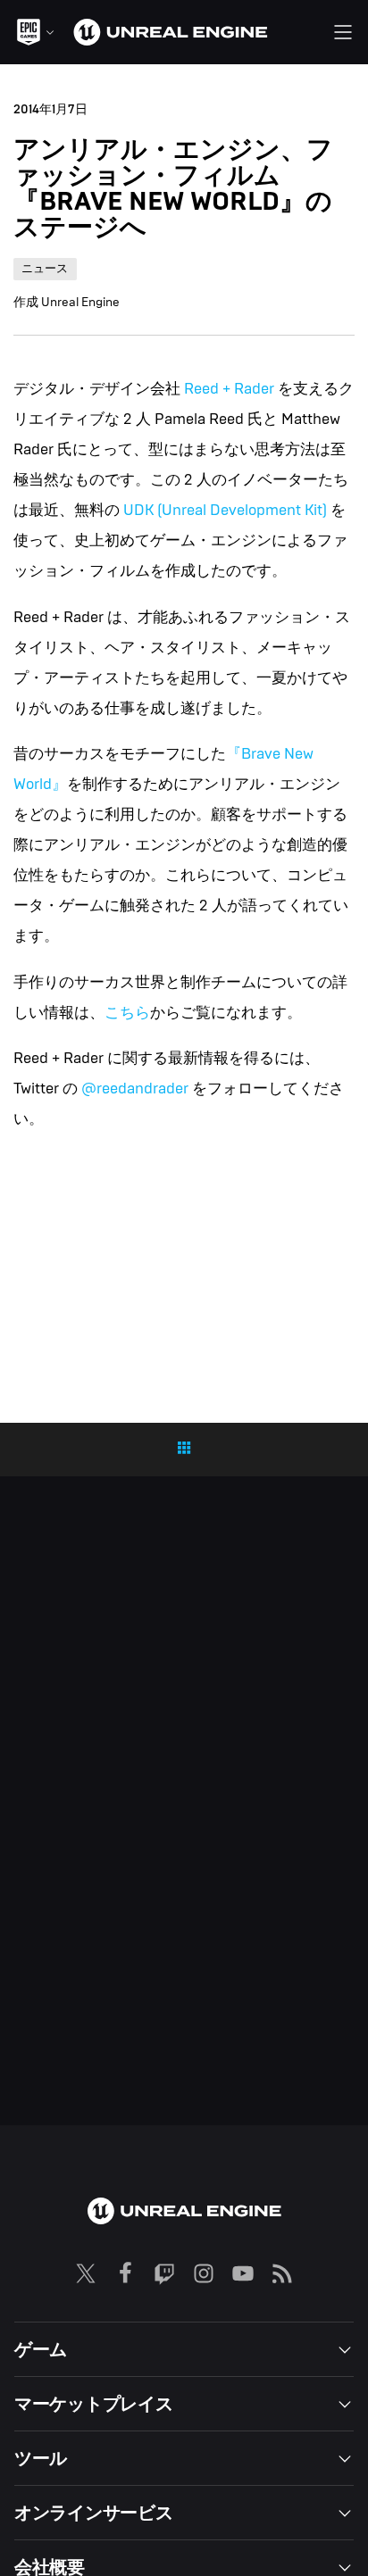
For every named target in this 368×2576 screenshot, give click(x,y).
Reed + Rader (229, 389)
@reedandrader (135, 1089)
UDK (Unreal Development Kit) (225, 510)
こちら (127, 1013)
